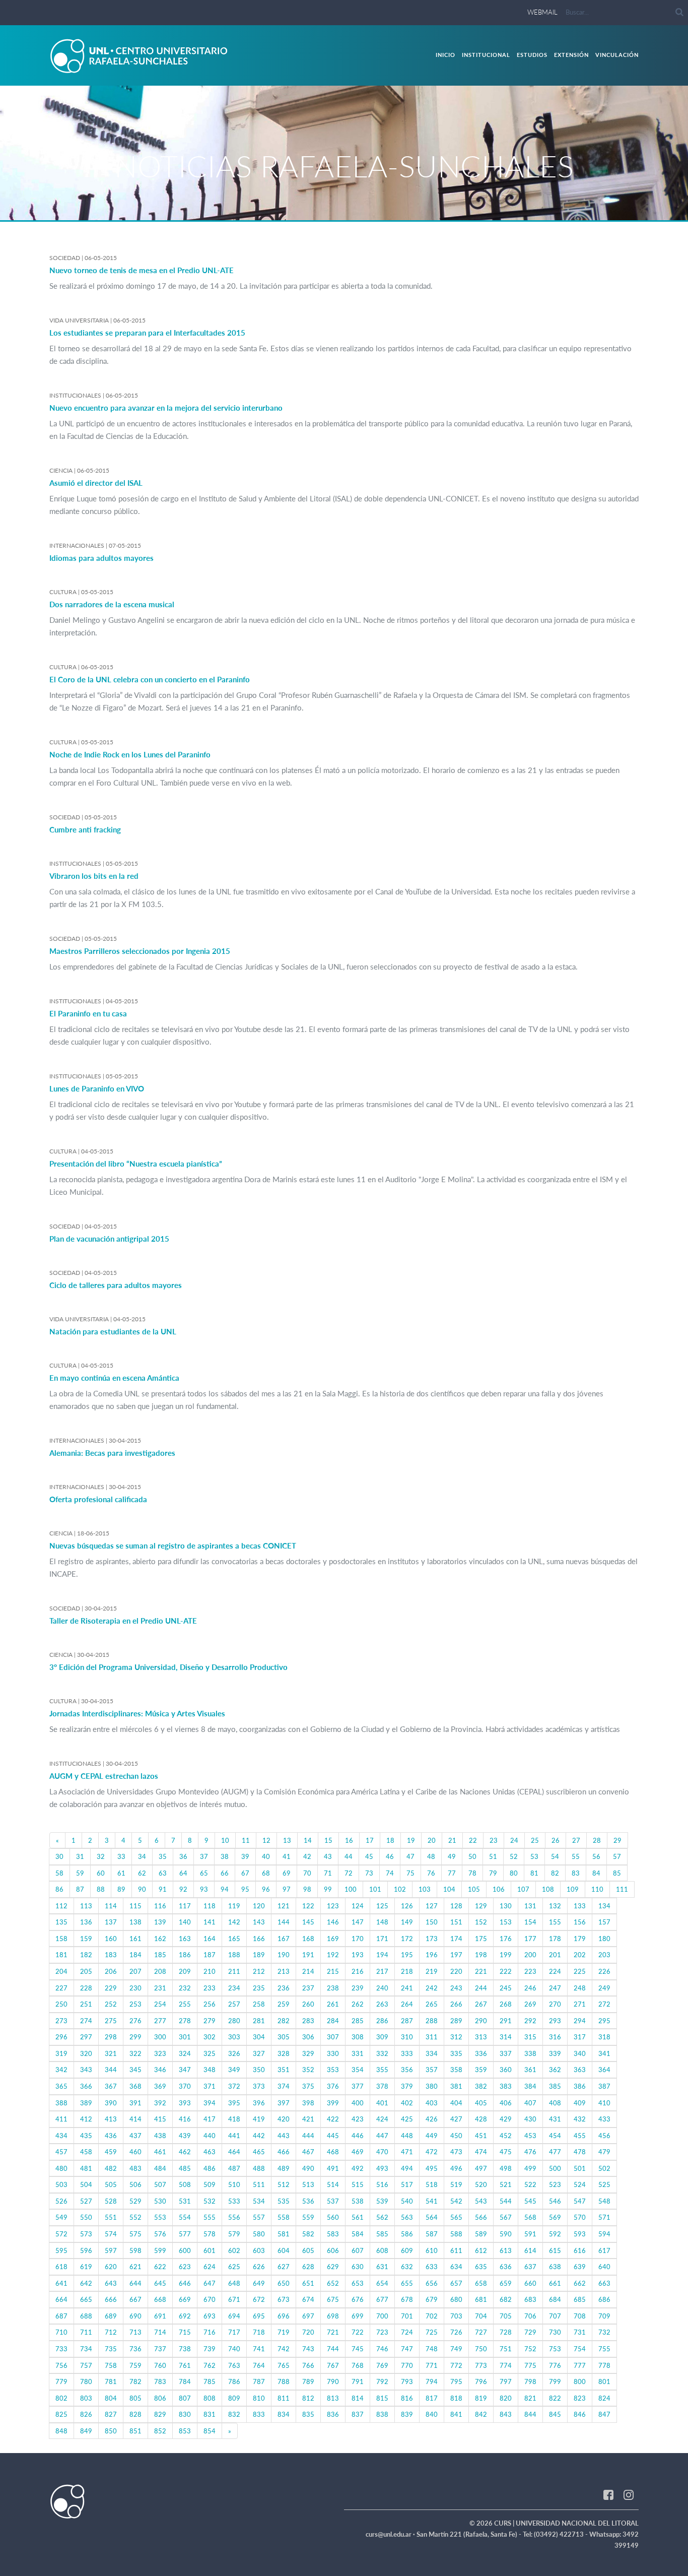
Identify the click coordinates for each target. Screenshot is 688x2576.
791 (358, 2381)
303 (234, 2037)
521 (506, 2184)
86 (59, 1889)
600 (185, 2250)
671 (234, 2299)
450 (456, 2136)
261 (333, 2004)
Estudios (532, 55)
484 (160, 2168)
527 (86, 2201)
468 (333, 2152)
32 (101, 1856)
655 (407, 2283)
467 (308, 2152)
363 (580, 2070)
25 (535, 1840)
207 (135, 1971)
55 (576, 1856)
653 (358, 2283)
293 (555, 2021)
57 (617, 1856)
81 (534, 1873)
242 (432, 1988)
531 (185, 2201)
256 (210, 2004)
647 (210, 2283)
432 (580, 2119)
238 (333, 1988)
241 (407, 1988)
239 (358, 1988)
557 (259, 2217)
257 (234, 2004)
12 (266, 1840)
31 (80, 1856)
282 (284, 2021)
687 (61, 2316)
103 (425, 1889)
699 (358, 2316)
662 (580, 2283)
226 (604, 1971)
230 (135, 1988)
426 (432, 2119)
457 (61, 2152)
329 (308, 2053)
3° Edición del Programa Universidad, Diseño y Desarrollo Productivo (168, 1667)
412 (86, 2119)
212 (259, 1971)
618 (61, 2267)
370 (185, 2086)
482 (111, 2168)
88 (101, 1889)
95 (245, 1889)
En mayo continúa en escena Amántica (114, 1378)
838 (382, 2414)
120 (259, 1906)
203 (604, 1955)
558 (284, 2217)
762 (210, 2365)
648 (234, 2283)
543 (481, 2201)
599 (160, 2250)
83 (576, 1873)
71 (328, 1873)
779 (61, 2381)
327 (259, 2053)
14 (308, 1840)
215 (333, 1971)
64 (183, 1873)
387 (604, 2086)
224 (555, 1971)
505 (111, 2184)
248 (580, 1988)
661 (555, 2283)
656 (432, 2283)
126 (407, 1906)
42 (307, 1856)
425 (407, 2119)
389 (86, 2103)
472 (432, 2152)
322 (135, 2053)
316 (555, 2037)
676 (358, 2299)
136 (86, 1922)
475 (506, 2152)
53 (534, 1856)
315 (530, 2037)
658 (481, 2283)
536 (308, 2201)
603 (259, 2250)
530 (160, 2201)
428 (481, 2119)
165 (234, 1939)
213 (284, 1971)
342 (61, 2070)
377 (358, 2086)
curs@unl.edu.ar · (391, 2534)
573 (86, 2234)
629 (333, 2267)
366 (86, 2086)
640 (604, 2267)
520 (481, 2184)
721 (333, 2332)
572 (61, 2234)
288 (432, 2021)
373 (259, 2086)
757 (86, 2365)
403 (432, 2103)
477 (555, 2152)
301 (185, 2037)
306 (308, 2037)
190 (284, 1955)
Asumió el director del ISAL (96, 483)
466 (284, 2152)
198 (481, 1955)
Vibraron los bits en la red (94, 876)
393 (185, 2103)
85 (617, 1873)
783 (160, 2381)
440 (210, 2136)
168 (308, 1939)
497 (481, 2168)
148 (382, 1922)
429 (506, 2119)
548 (604, 2201)
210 (210, 1971)
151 (456, 1922)
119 (234, 1906)
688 (86, 2316)
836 (333, 2414)
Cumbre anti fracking (85, 829)
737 (160, 2349)
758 (111, 2365)
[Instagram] (629, 2494)
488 (259, 2168)
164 (210, 1939)
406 (506, 2103)
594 (604, 2234)
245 (506, 1988)
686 (604, 2299)
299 (135, 2037)
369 (160, 2086)
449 (432, 2136)
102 (400, 1889)
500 (555, 2168)
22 (473, 1840)
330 (333, 2053)
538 (358, 2201)
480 (61, 2168)
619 (86, 2267)
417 (210, 2119)
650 (284, 2283)
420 (284, 2119)
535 (284, 2201)
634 (456, 2267)
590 (506, 2234)
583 (333, 2234)
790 (333, 2381)
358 (456, 2070)
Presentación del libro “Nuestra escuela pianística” (136, 1164)
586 (407, 2234)
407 (530, 2103)
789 (308, 2381)
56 (596, 1856)
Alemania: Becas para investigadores (112, 1453)
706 (530, 2316)
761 (185, 2365)
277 (160, 2021)
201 (555, 1955)
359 (481, 2070)
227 (61, 1988)
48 (431, 1856)
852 (160, 2431)
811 (284, 2398)
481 (86, 2168)
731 (580, 2332)
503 (61, 2184)
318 (604, 2037)
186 (185, 1955)
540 (407, 2201)
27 (576, 1840)
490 (308, 2168)
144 (284, 1922)
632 (407, 2267)
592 (555, 2234)
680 (456, 2299)
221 (481, 1971)
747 (407, 2349)
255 (185, 2004)
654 (382, 2283)
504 (86, 2184)
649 (259, 2283)
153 (506, 1922)
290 (481, 2021)
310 (407, 2037)
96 (266, 1889)
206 (111, 1971)
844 (530, 2414)
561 (358, 2217)
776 (555, 2365)
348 (210, 2070)
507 (160, 2184)
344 (111, 2070)
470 (382, 2152)
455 (580, 2136)
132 (555, 1906)
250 (61, 2004)
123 (333, 1906)
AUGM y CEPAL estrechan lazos (104, 1776)
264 (407, 2004)
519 (456, 2184)
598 (135, 2250)
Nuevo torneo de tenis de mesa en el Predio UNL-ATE (142, 270)
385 (555, 2086)
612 (481, 2250)
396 (259, 2103)
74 (390, 1873)
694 (234, 2316)
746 (382, 2349)
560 (333, 2217)
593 (580, 2234)
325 (210, 2053)
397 (284, 2103)
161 (135, 1939)
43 (328, 1856)
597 (111, 2250)
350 (259, 2070)
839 (407, 2414)
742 (284, 2349)
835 (308, 2414)
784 (185, 2381)
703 (456, 2316)
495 (432, 2168)
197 (456, 1955)
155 (555, 1922)
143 (259, 1922)
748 (432, 2349)
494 (407, 2168)
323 (160, 2053)
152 (481, 1922)
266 (456, 2004)
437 (135, 2136)
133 (580, 1906)
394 (210, 2103)
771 (432, 2365)
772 (456, 2365)
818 (456, 2398)
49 (452, 1856)
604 (284, 2250)
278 (185, 2021)
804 (111, 2398)
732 (604, 2332)
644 (135, 2283)
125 (382, 1906)
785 (210, 2381)
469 (358, 2152)
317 (580, 2037)
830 (185, 2414)
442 (259, 2136)
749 (456, 2349)
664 (61, 2299)
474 (481, 2152)
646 (185, 2283)
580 (259, 2234)
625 (234, 2267)
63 (163, 1873)
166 (259, 1939)
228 (86, 1988)
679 (432, 2299)
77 (452, 1873)
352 (308, 2070)
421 (308, 2119)
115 (135, 1906)
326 (234, 2053)
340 (580, 2053)
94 (225, 1889)
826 (86, 2414)
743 (308, 2349)
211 (234, 1971)
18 (390, 1840)
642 (86, 2283)
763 (234, 2365)
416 (185, 2119)
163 (185, 1939)
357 (432, 2070)
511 (259, 2184)
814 (358, 2398)
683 (530, 2299)
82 (555, 1873)
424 (382, 2119)
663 (604, 2283)
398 (308, 2103)
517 (407, 2184)
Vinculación (617, 55)
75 (410, 1873)
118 (210, 1906)
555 (210, 2217)
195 (407, 1955)
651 (308, 2283)
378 (382, 2086)
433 (604, 2119)
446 (358, 2136)
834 (284, 2414)
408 (555, 2103)
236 (284, 1988)
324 (185, 2053)
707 (555, 2316)
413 (111, 2119)
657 (456, 2283)
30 (59, 1856)
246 (530, 1988)
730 (555, 2332)
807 (185, 2398)
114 (111, 1906)
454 (555, 2136)
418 (234, 2119)
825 (61, 2414)
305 (284, 2037)
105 (474, 1889)
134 (604, 1906)
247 (555, 1988)
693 (210, 2316)
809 (234, 2398)
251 (86, 2004)
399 (333, 2103)
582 (308, 2234)
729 (530, 2332)
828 (135, 2414)
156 (580, 1922)
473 (456, 2152)
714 (160, 2332)
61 (121, 1873)
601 (210, 2250)
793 (407, 2381)
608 (382, 2250)
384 (530, 2086)
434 (61, 2136)
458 (86, 2152)
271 (580, 2004)
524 (580, 2184)
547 (580, 2201)
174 (456, 1939)
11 (246, 1840)
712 (111, 2332)
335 (456, 2053)
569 (555, 2217)
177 (530, 1939)
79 (493, 1873)
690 (135, 2316)
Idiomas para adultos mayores (101, 558)
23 (494, 1840)
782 (135, 2381)
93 (204, 1889)
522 (530, 2184)
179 (580, 1939)
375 (308, 2086)
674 (308, 2299)
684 (555, 2299)
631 (382, 2267)
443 (284, 2136)
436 (111, 2136)
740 (234, 2349)
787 (259, 2381)
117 (185, 1906)
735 (111, 2349)
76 (431, 1873)
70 (307, 1873)
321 (111, 2053)
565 (456, 2217)
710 (61, 2332)
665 (86, 2299)
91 (163, 1889)
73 (369, 1873)
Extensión (571, 55)
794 (432, 2381)
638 (555, 2267)
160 (111, 1939)
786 (234, 2381)
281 (259, 2021)
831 (210, 2414)
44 (349, 1856)
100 (351, 1889)
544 (506, 2201)
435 (86, 2136)
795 (456, 2381)
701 (407, 2316)
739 (210, 2349)
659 (506, 2283)
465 (259, 2152)
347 (185, 2070)
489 (284, 2168)
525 (604, 2184)
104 (449, 1889)
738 (185, 2349)
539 (382, 2201)
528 (111, 2201)
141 (210, 1922)
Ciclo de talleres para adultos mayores (116, 1285)
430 (530, 2119)
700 (382, 2316)
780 (86, 2381)
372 (234, 2086)
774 (506, 2365)
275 (111, 2021)
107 (523, 1889)
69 (287, 1873)
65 (204, 1873)
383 (506, 2086)
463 (210, 2152)
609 (407, 2250)
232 (185, 1988)
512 (284, 2184)
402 (407, 2103)
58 (59, 1873)
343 (86, 2070)
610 (432, 2250)
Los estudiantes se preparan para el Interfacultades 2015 (147, 333)
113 (86, 1906)
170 (358, 1939)
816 (407, 2398)
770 (407, 2365)
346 (160, 2070)
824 (604, 2398)
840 (432, 2414)
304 (259, 2037)
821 (530, 2398)
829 (160, 2414)
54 (555, 1856)
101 (375, 1889)
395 (234, 2103)
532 (210, 2201)
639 (580, 2267)
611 (456, 2250)
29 (617, 1840)
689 (111, 2316)
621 (135, 2267)
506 (135, 2184)
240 (382, 1988)
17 (370, 1840)
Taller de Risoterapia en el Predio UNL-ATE (123, 1621)
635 (481, 2267)
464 (234, 2152)
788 (284, 2381)
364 (604, 2070)
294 (580, 2021)
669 (185, 2299)
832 (234, 2414)
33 (121, 1856)
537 (333, 2201)
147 (358, 1922)
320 (86, 2053)
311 (432, 2037)
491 (333, 2168)
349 (234, 2070)
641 (61, 2283)
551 (111, 2217)
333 (407, 2053)
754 (580, 2349)
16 (349, 1840)
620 (111, 2267)
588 (456, 2234)
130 (506, 1906)
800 (580, 2381)
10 (225, 1840)
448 (407, 2136)
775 (530, 2365)
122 (308, 1906)
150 (432, 1922)
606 (333, 2250)
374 (284, 2086)
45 (369, 1856)
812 (308, 2398)
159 (86, 1939)
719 (284, 2332)
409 (580, 2103)
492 (358, 2168)
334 (432, 2053)
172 (407, 1939)
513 (308, 2184)
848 (61, 2431)
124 (358, 1906)
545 (530, 2201)
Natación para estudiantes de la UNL (113, 1331)
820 (506, 2398)
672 (259, 2299)
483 (135, 2168)
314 (506, 2037)
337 (506, 2053)
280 (234, 2021)
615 (555, 2250)
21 (452, 1840)
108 (548, 1889)
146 (333, 1922)
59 (80, 1873)
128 (456, 1906)
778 (604, 2365)
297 (86, 2037)
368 (135, 2086)
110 (597, 1889)
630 (358, 2267)
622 (160, 2267)
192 (333, 1955)
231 (160, 1988)
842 (481, 2414)
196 (432, 1955)
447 (382, 2136)
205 (86, 1971)
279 (210, 2021)
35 (163, 1856)
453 (530, 2136)
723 (382, 2332)
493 (382, 2168)
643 (111, 2283)
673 (284, 2299)
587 (432, 2234)
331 (358, 2053)
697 (308, 2316)
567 (506, 2217)
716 (210, 2332)
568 (530, 2217)
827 (111, 2414)
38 (225, 1856)
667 (135, 2299)
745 (358, 2349)
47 (410, 1856)
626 (259, 2267)
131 (530, 1906)
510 (234, 2184)
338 (530, 2053)
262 (358, 2004)
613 (506, 2250)
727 (481, 2332)
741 (259, 2349)
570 (580, 2217)
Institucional (486, 55)
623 (185, 2267)
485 (185, 2168)
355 (382, 2070)
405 (481, 2103)
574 (111, 2234)
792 (382, 2381)
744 (333, 2349)
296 (61, 2037)
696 (284, 2316)
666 (111, 2299)
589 (481, 2234)
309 (382, 2037)
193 (358, 1955)
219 (432, 1971)
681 (481, 2299)
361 (530, 2070)
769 (382, 2365)
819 (481, 2398)
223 (530, 1971)
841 (456, 2414)
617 (604, 2250)
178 (555, 1939)
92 (183, 1889)
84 (596, 1873)
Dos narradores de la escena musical (112, 604)
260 (308, 2004)
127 (432, 1906)
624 (210, 2267)
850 (111, 2431)
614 (530, 2250)
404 (456, 2103)
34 (142, 1856)
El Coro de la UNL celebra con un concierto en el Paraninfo (150, 679)
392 (160, 2103)
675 (333, 2299)
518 (432, 2184)
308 (358, 2037)
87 (80, 1889)
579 (234, 2234)
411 (61, 2119)
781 (111, 2381)
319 (61, 2053)
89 (121, 1889)
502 (604, 2168)
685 (580, 2299)
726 (456, 2332)
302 (210, 2037)
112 (61, 1906)
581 (284, 2234)
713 (135, 2332)
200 (530, 1955)
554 (185, 2217)
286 (382, 2021)
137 (111, 1922)
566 (481, 2217)
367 (111, 2086)
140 (185, 1922)
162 (160, 1939)
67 (245, 1873)
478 (580, 2152)
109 (573, 1889)
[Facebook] (608, 2494)
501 (580, 2168)
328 (284, 2053)
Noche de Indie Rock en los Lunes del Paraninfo (130, 754)
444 (308, 2136)
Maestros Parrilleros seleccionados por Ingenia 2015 (140, 951)
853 (185, 2431)
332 (382, 2053)
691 (160, 2316)
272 (604, 2004)
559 (308, 2217)
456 (604, 2136)
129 (481, 1906)
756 (61, 2365)
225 (580, 1971)
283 (308, 2021)
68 (266, 1873)
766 (308, 2365)
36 (183, 1856)
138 (135, 1922)
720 (308, 2332)
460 (135, 2152)
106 (499, 1889)
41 (287, 1856)
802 (61, 2398)
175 (481, 1939)
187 (210, 1955)
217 (382, 1971)
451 (481, 2136)
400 (358, 2103)
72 (349, 1873)
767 (333, 2365)
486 (210, 2168)
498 (506, 2168)
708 (580, 2316)
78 (472, 1873)
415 (160, 2119)
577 (185, 2234)
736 (135, 2349)
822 (555, 2398)
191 (308, 1955)
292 (530, 2021)
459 (111, 2152)
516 (382, 2184)
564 (432, 2217)
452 (506, 2136)
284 (333, 2021)
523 (555, 2184)
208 (160, 1971)
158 (61, 1939)
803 (86, 2398)
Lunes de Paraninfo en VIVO (97, 1088)
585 (382, 2234)
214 (308, 1971)
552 (135, 2217)
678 (407, 2299)
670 (210, 2299)
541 (432, 2201)
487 (234, 2168)
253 (135, 2004)
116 (160, 1906)
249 (604, 1988)
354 (358, 2070)
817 (432, 2398)
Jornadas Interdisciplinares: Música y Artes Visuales (137, 1713)
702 (432, 2316)
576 (160, 2234)
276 (135, 2021)
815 (382, 2398)
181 (61, 1955)
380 (432, 2086)
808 (210, 2398)
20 (432, 1840)
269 (530, 2004)
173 (432, 1939)
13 (287, 1840)
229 (111, 1988)
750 (481, 2349)
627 (284, 2267)
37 (204, 1856)
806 (160, 2398)
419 (259, 2119)
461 (160, 2152)
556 (234, 2217)
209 (185, 1971)
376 (333, 2086)
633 (432, 2267)
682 (506, 2299)
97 (287, 1889)
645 (160, 2283)
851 (135, 2431)
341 (604, 2053)
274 (86, 2021)
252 (111, 2004)
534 (259, 2201)
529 (135, 2201)
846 (580, 2414)
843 (506, 2414)
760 (160, 2365)
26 (556, 1840)
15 (328, 1840)
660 (530, 2283)
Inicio (445, 55)
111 (622, 1889)
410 (604, 2103)
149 (407, 1922)
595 (61, 2250)
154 (530, 1922)
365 (61, 2086)
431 (555, 2119)
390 (111, 2103)
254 (160, 2004)
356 (407, 2070)
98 (307, 1889)
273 (61, 2021)
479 (604, 2152)
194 (382, 1955)
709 (604, 2316)
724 (407, 2332)
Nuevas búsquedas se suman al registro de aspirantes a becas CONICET (173, 1545)
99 (328, 1889)
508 (185, 2184)
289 (456, 2021)
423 (358, 2119)
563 (407, 2217)
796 (481, 2381)
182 (86, 1955)
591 (530, 2234)
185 (160, 1955)
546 (555, 2201)
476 (530, 2152)
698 (333, 2316)
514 (333, 2184)
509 (210, 2184)
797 (506, 2381)
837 (358, 2414)
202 (580, 1955)
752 (530, 2349)
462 (185, 2152)
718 (259, 2332)
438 (160, 2136)
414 (135, 2119)
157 (604, 1922)
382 (481, 2086)
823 (580, 2398)
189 (259, 1955)
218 (407, 1971)
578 (210, 2234)
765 (284, 2365)
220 (456, 1971)
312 (456, 2037)
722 (358, 2332)
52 (514, 1856)
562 (382, 2217)
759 (135, 2365)
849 (86, 2431)
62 (142, 1873)
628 (308, 2267)
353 (333, 2070)
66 (225, 1873)
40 (266, 1856)
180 (604, 1939)
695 (259, 2316)
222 (506, 1971)
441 (234, 2136)
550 (86, 2217)
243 (456, 1988)
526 (61, 2201)
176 (506, 1939)
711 (86, 2332)
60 (101, 1873)
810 (259, 2398)
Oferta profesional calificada (98, 1499)
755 (604, 2349)
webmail (542, 12)
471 (407, 2152)
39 (245, 1856)
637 (530, 2267)
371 (210, 2086)
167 (284, 1939)
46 (390, 1856)
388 (61, 2103)
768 (358, 2365)
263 (382, 2004)
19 (411, 1840)
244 (481, 1988)
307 (333, 2037)
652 (333, 2283)
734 (86, 2349)
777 (580, 2365)
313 (481, 2037)
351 (284, 2070)
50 (472, 1856)
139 (160, 1922)
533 (234, 2201)
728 (506, 2332)
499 (530, 2168)
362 (555, 2070)
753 (555, 2349)
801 (604, 2381)
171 (382, 1939)
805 (135, 2398)
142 (234, 1922)
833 (259, 2414)
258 (259, 2004)
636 (506, 2267)
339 (555, 2053)
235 (259, 1988)
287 (407, 2021)
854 (210, 2431)
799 (555, 2381)
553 (160, 2217)
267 (481, 2004)
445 (333, 2136)
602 (234, 2250)
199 (506, 1955)
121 (284, 1906)
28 (597, 1840)
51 (493, 1856)
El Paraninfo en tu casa (88, 1013)
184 (135, 1955)
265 (432, 2004)
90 (142, 1889)
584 (358, 2234)
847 (604, 2414)
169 (333, 1939)
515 (358, 2184)
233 (210, 1988)
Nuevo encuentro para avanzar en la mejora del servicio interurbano (166, 408)
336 (481, 2053)
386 (580, 2086)
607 (358, 2250)
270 (555, 2004)
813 (333, 2398)
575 (135, 2234)
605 (308, 2250)
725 (432, 2332)
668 (160, 2299)
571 (604, 2217)
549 (61, 2217)
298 (111, 2037)
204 (61, 1971)
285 (358, 2021)
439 (185, 2136)
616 (580, 2250)
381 (456, 2086)
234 (234, 1988)
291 (506, 2021)
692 (185, 2316)
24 (514, 1840)
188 (234, 1955)
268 (506, 2004)
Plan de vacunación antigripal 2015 (109, 1239)
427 (456, 2119)
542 (456, 2201)
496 (456, 2168)
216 (358, 1971)
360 (506, 2070)
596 (86, 2250)
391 (135, 2103)
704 (481, 2316)
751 (506, 2349)
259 (284, 2004)
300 (160, 2037)
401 (382, 2103)
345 (135, 2070)
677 (382, 2299)
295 (604, 2021)
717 (234, 2332)
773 (481, 2365)
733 (61, 2349)
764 (259, 2365)
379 (407, 2086)
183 (111, 1955)
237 (308, 1988)
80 (514, 1873)
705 (506, 2316)
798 (530, 2381)
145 (308, 1922)
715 (185, 2332)
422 (333, 2119)
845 (555, 2414)
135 (61, 1922)
